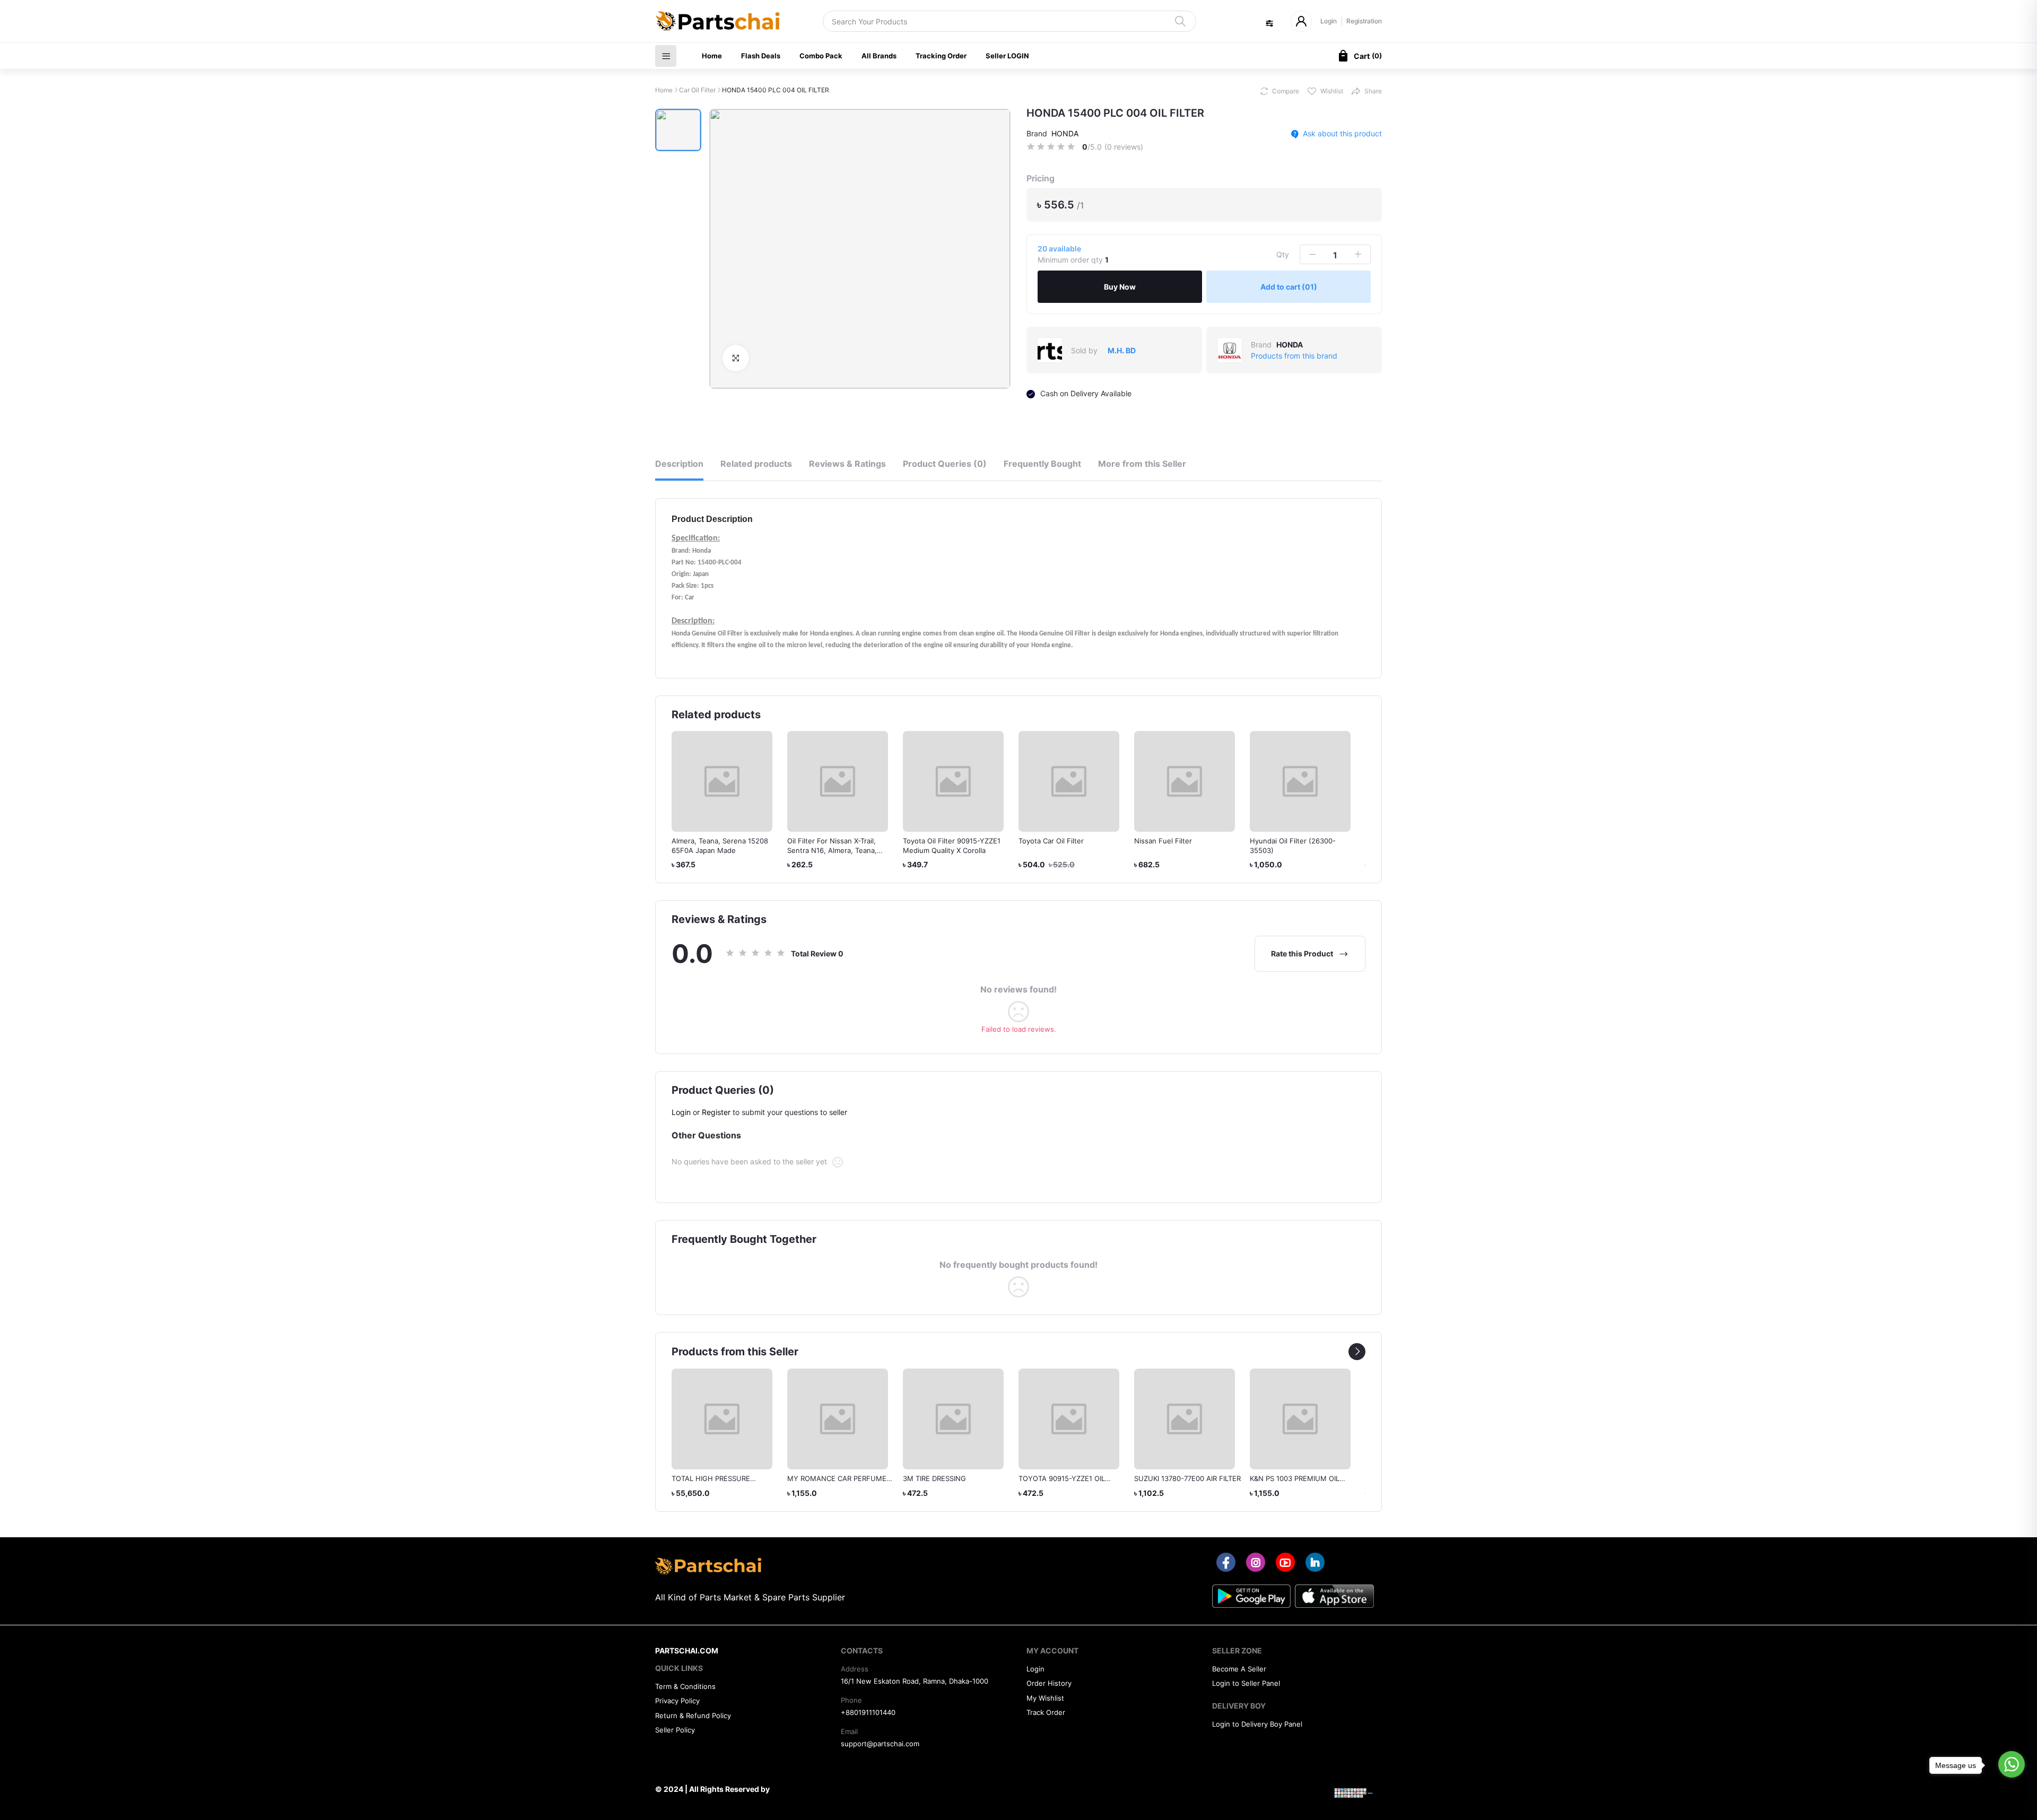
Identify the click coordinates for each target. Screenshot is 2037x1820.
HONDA (1065, 133)
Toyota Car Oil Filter (1051, 841)
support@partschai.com (880, 1744)
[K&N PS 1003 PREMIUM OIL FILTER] (1300, 1419)
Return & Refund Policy (693, 1715)
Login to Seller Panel (1246, 1683)
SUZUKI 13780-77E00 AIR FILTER (1187, 1478)
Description (679, 464)
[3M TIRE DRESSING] (953, 1419)
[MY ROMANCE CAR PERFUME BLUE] (838, 1419)
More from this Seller (1142, 464)
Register (716, 1112)
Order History (1049, 1683)
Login (1329, 21)
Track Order (1046, 1712)
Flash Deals (761, 56)
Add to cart (1289, 287)
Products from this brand (1294, 356)
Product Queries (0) (945, 464)
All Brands (879, 56)
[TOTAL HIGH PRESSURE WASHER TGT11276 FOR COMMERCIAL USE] (722, 1419)
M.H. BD (1122, 350)
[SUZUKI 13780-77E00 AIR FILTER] (1185, 1419)
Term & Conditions (685, 1686)
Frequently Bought (1042, 464)
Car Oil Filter (697, 90)
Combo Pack (821, 56)
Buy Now (1120, 287)
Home (712, 56)
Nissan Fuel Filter (1163, 841)
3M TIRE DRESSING (934, 1478)
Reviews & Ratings (847, 464)
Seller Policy (675, 1730)
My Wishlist (1045, 1698)
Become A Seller (1239, 1669)
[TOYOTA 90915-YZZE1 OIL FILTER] (1069, 1419)
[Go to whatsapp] (2012, 1764)
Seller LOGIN (1007, 56)
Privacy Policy (677, 1701)
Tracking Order (941, 56)
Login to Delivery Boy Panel (1257, 1724)
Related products (756, 464)
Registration (1364, 21)
